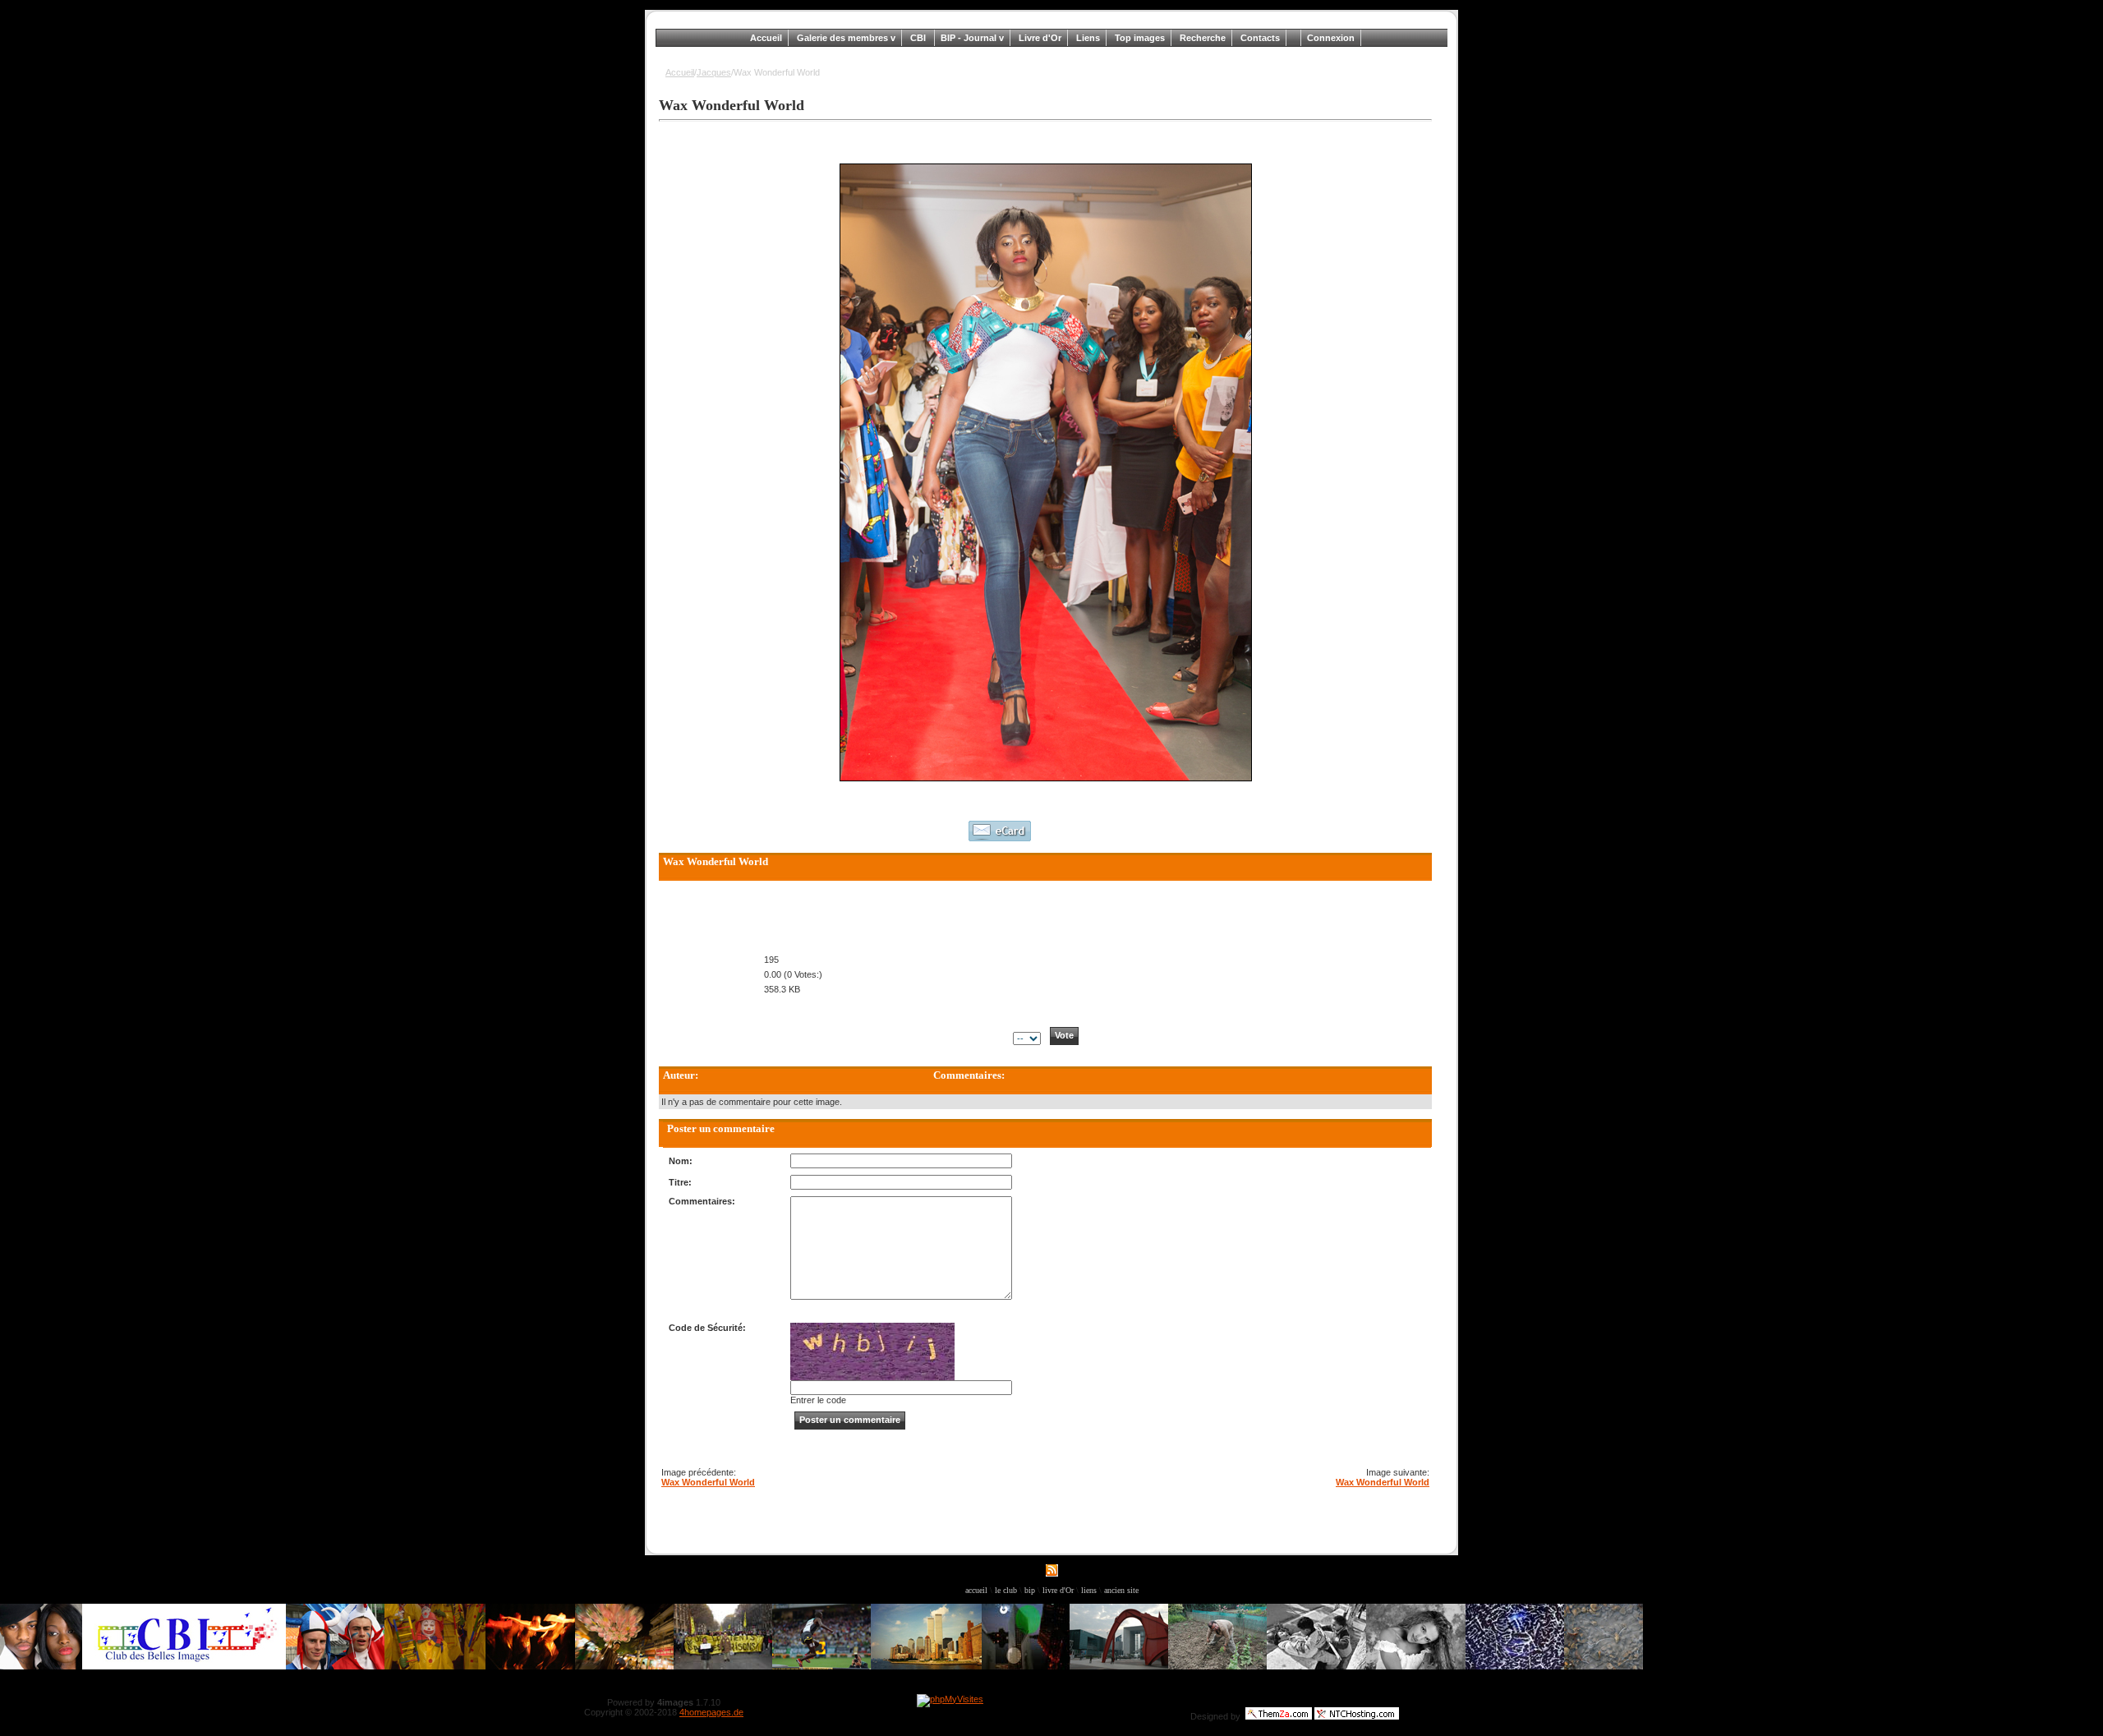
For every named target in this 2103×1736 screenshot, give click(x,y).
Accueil (766, 38)
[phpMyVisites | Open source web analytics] (950, 1699)
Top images (1140, 38)
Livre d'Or (1040, 38)
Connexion (1331, 38)
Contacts (1260, 38)
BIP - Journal (970, 38)
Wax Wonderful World (708, 1482)
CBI (919, 38)
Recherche (1203, 38)
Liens (1088, 38)
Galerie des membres (844, 38)
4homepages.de (711, 1712)
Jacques (714, 72)
